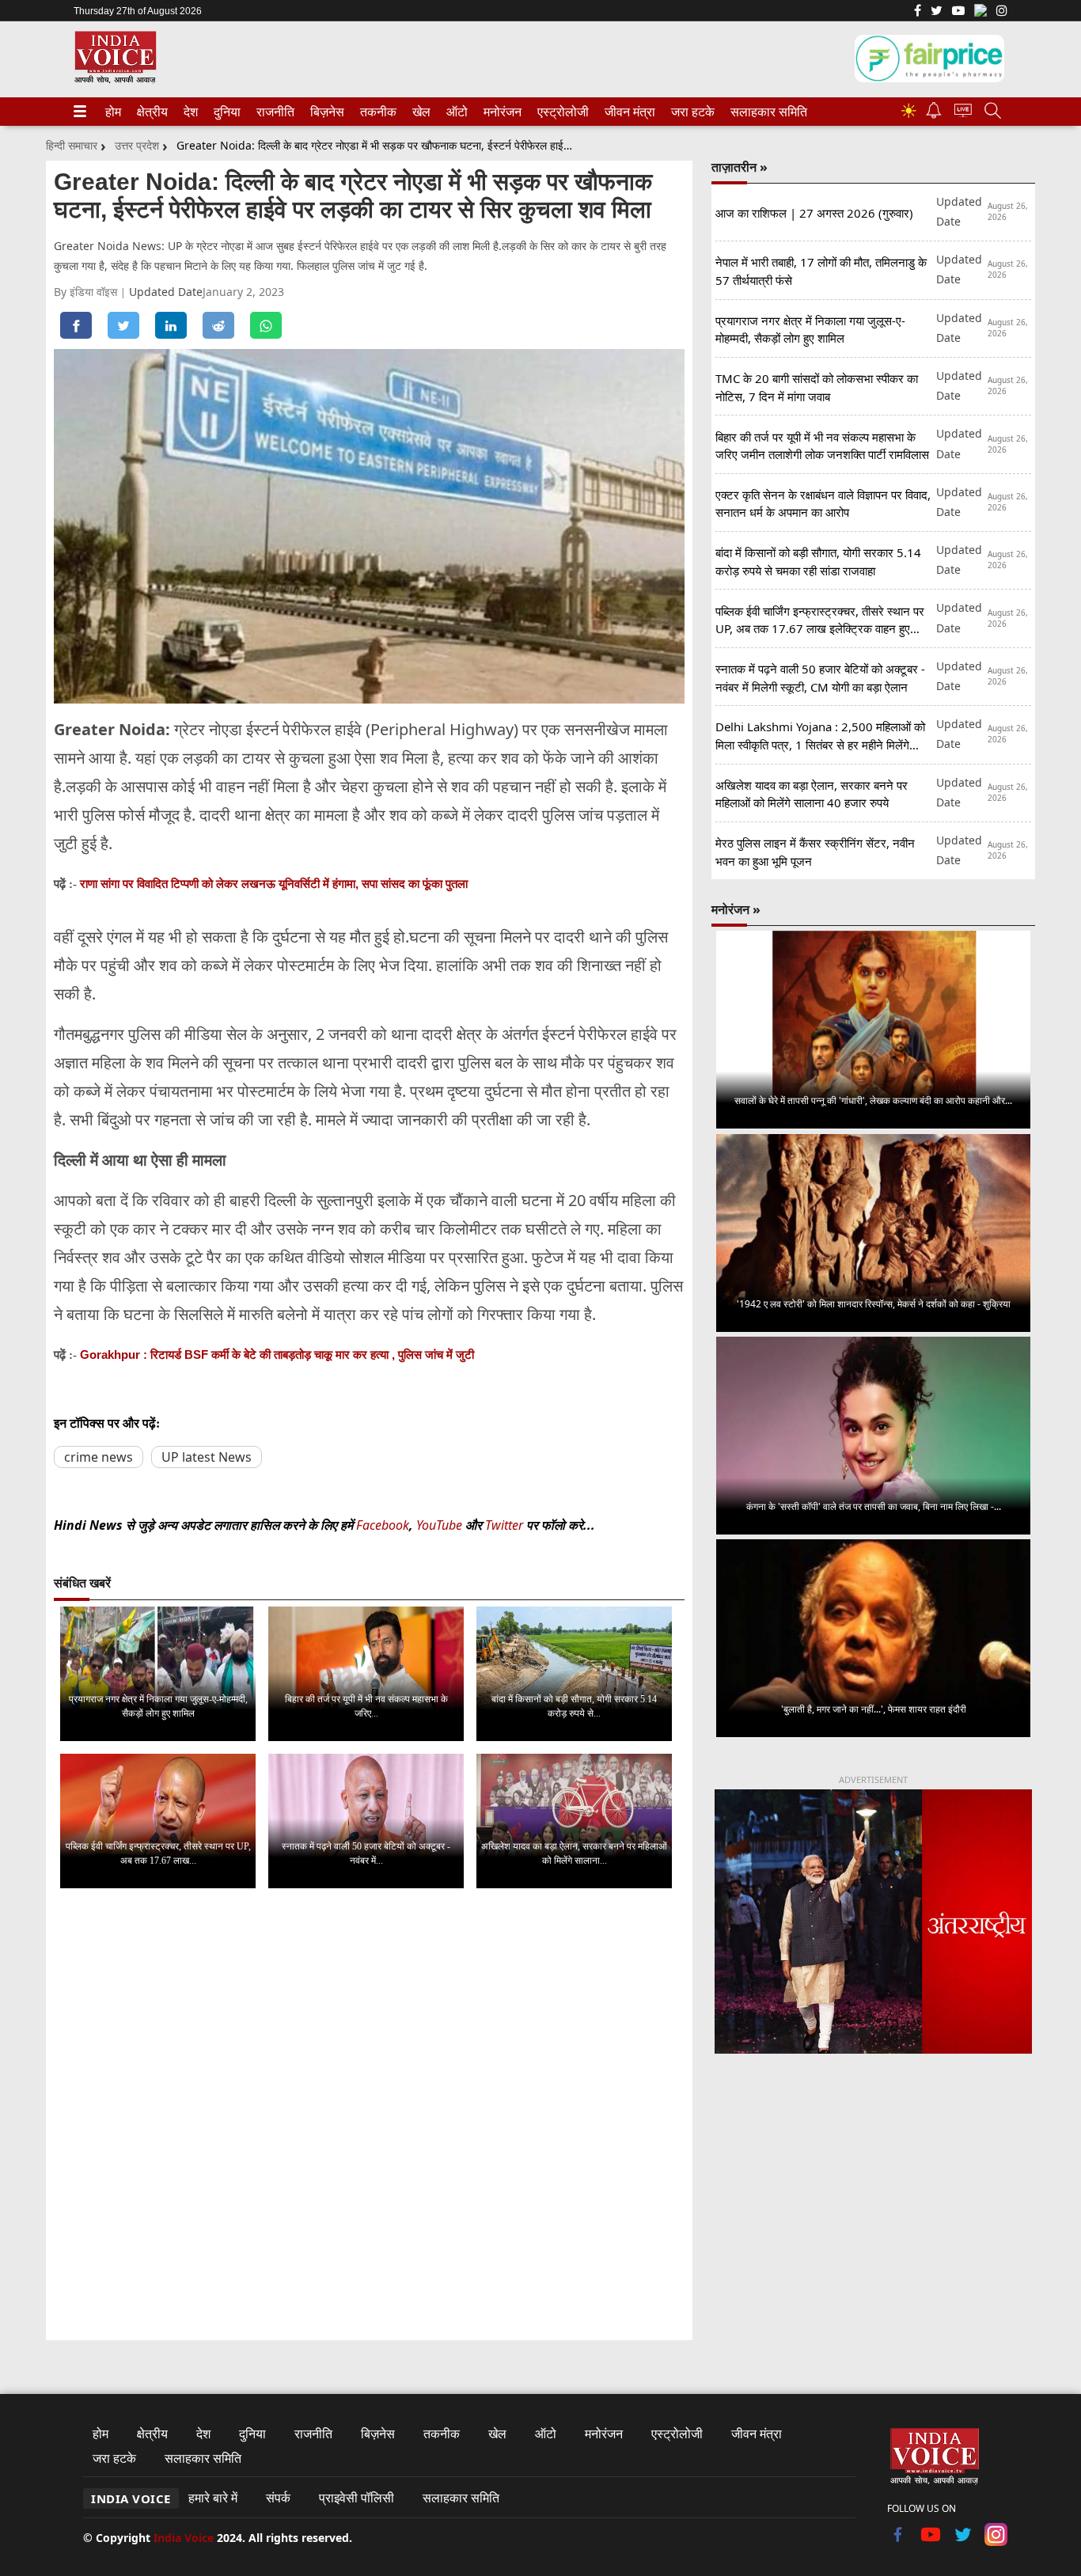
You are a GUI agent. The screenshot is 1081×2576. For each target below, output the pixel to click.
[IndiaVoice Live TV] (963, 113)
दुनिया (226, 112)
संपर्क (278, 2498)
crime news (99, 1457)
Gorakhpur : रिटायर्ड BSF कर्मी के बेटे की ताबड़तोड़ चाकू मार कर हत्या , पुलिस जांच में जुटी (277, 1354)
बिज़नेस (325, 112)
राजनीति (273, 112)
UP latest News (207, 1457)
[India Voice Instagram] (1002, 12)
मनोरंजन (500, 112)
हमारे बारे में (213, 2498)
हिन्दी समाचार (72, 145)
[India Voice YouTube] (931, 2541)
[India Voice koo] (980, 13)
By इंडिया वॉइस (87, 292)
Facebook (383, 1525)
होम (112, 112)
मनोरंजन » (736, 909)
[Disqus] (369, 2100)
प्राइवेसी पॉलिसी (357, 2498)
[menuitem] (113, 112)
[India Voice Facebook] (918, 12)
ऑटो (456, 112)
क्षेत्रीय (150, 112)
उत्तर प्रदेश (137, 145)
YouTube (441, 1525)
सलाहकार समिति (764, 112)
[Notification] (934, 114)
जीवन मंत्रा (627, 112)
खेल (420, 112)
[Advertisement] (873, 2198)
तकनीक (376, 112)
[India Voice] (115, 80)
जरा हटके (690, 112)
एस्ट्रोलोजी (560, 112)
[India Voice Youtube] (958, 12)
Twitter (504, 1525)
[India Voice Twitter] (937, 12)
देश (190, 112)
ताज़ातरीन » (740, 167)
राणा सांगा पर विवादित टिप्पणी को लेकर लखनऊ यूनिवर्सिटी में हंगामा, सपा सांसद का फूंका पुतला (274, 884)
